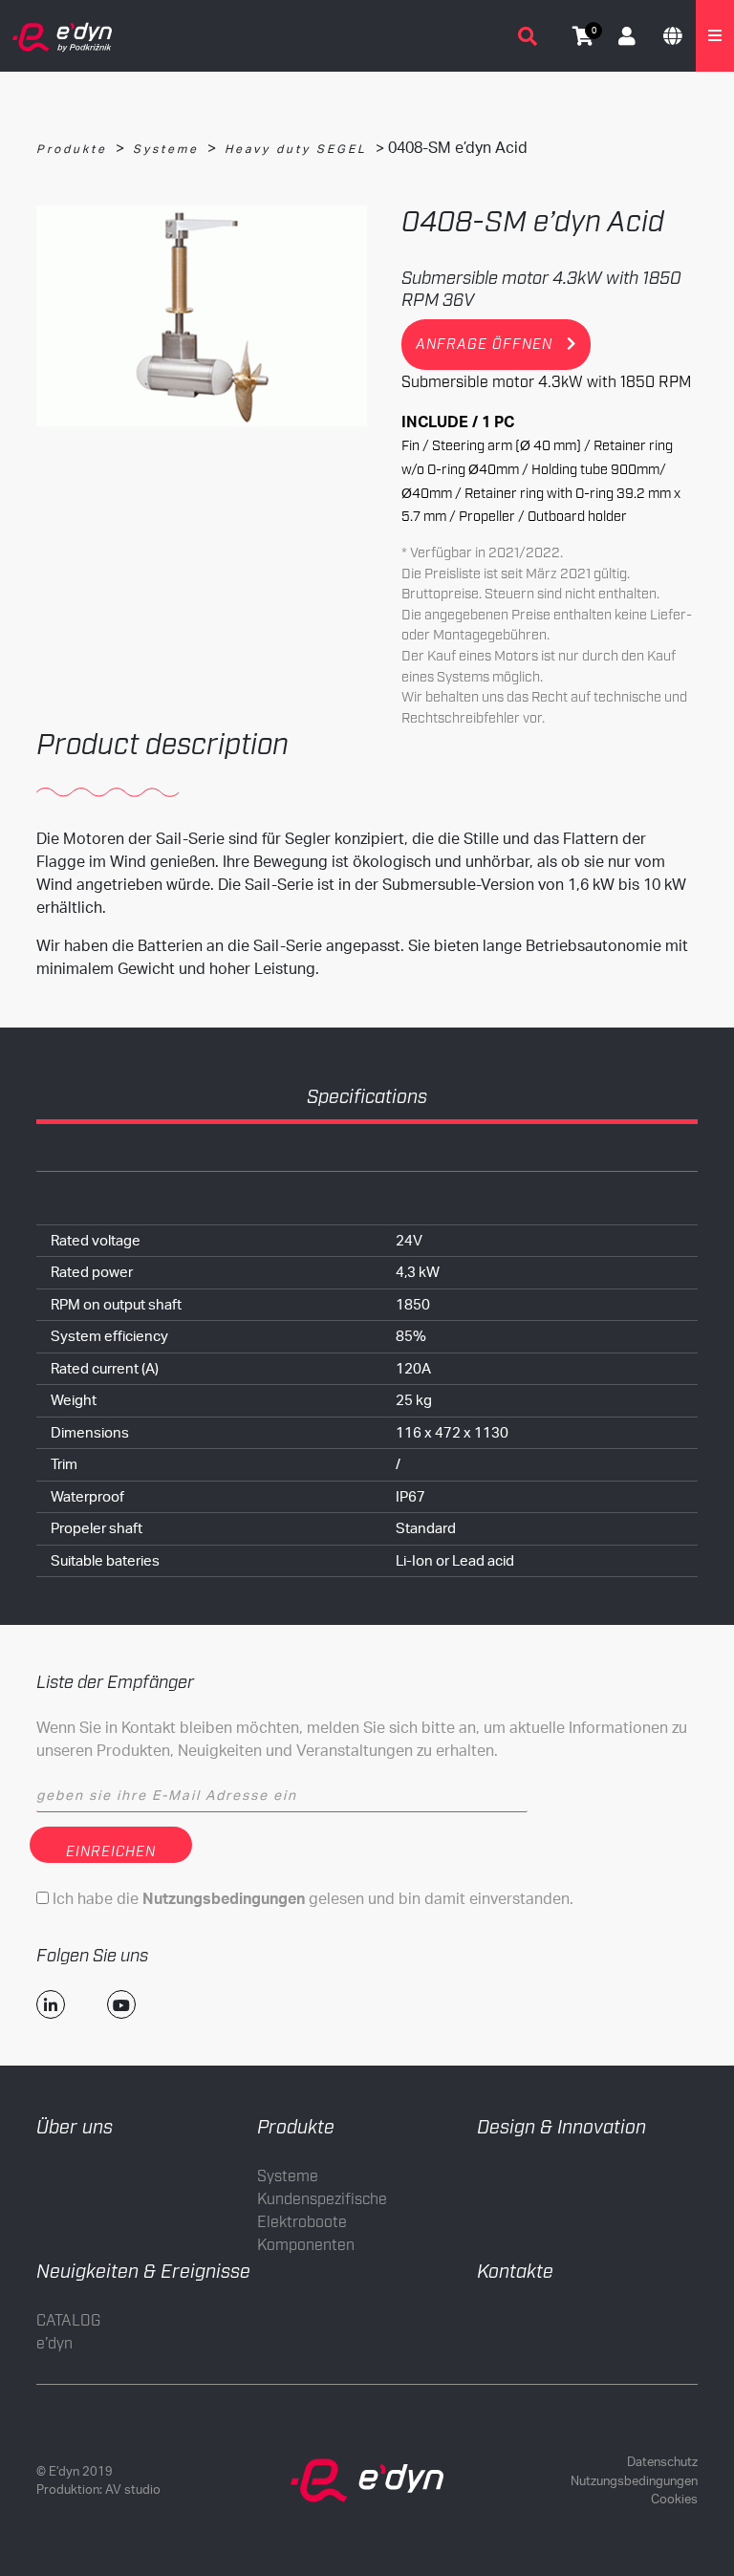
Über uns (75, 2128)
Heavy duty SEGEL (296, 149)
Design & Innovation (561, 2128)
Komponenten (306, 2246)
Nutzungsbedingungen (634, 2480)
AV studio (133, 2489)
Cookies (674, 2499)
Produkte (72, 149)
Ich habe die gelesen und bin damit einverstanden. (311, 1898)
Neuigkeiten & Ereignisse (143, 2272)
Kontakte (515, 2272)
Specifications (367, 1097)
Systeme (166, 149)
